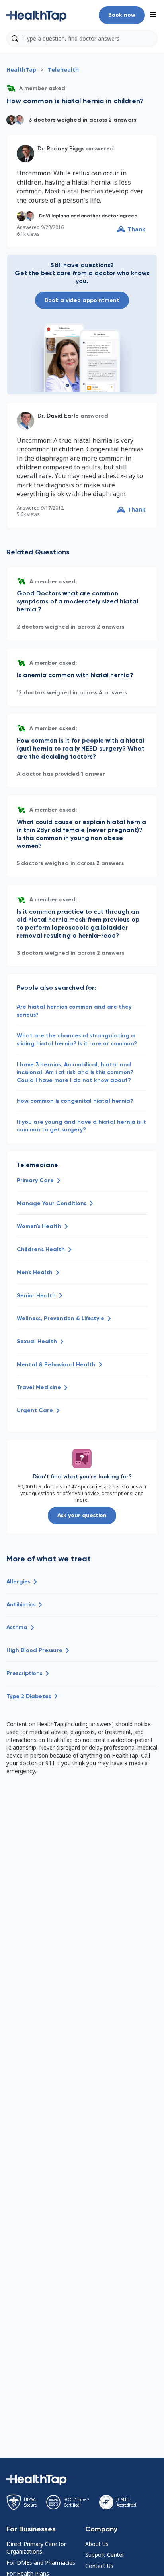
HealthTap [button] (21, 70)
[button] (37, 15)
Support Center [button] (105, 2555)
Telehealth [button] (63, 70)
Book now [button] (122, 15)
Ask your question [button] (82, 1515)
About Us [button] (97, 2544)
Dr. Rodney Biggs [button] (61, 149)
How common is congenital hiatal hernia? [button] (75, 1101)
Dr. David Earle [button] (58, 416)
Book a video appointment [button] (82, 300)
